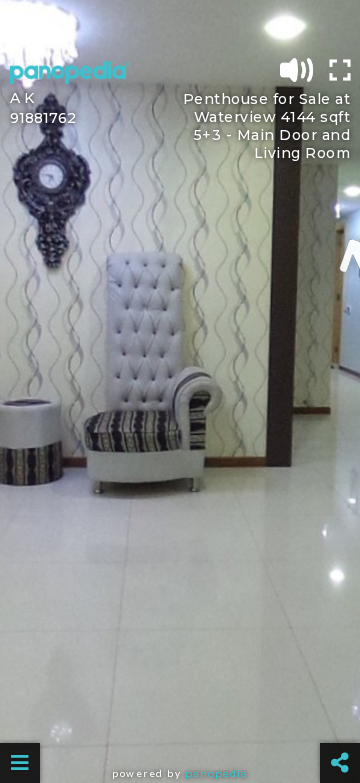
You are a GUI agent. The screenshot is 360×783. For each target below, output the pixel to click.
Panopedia (216, 773)
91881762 (43, 118)
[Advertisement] (180, 25)
